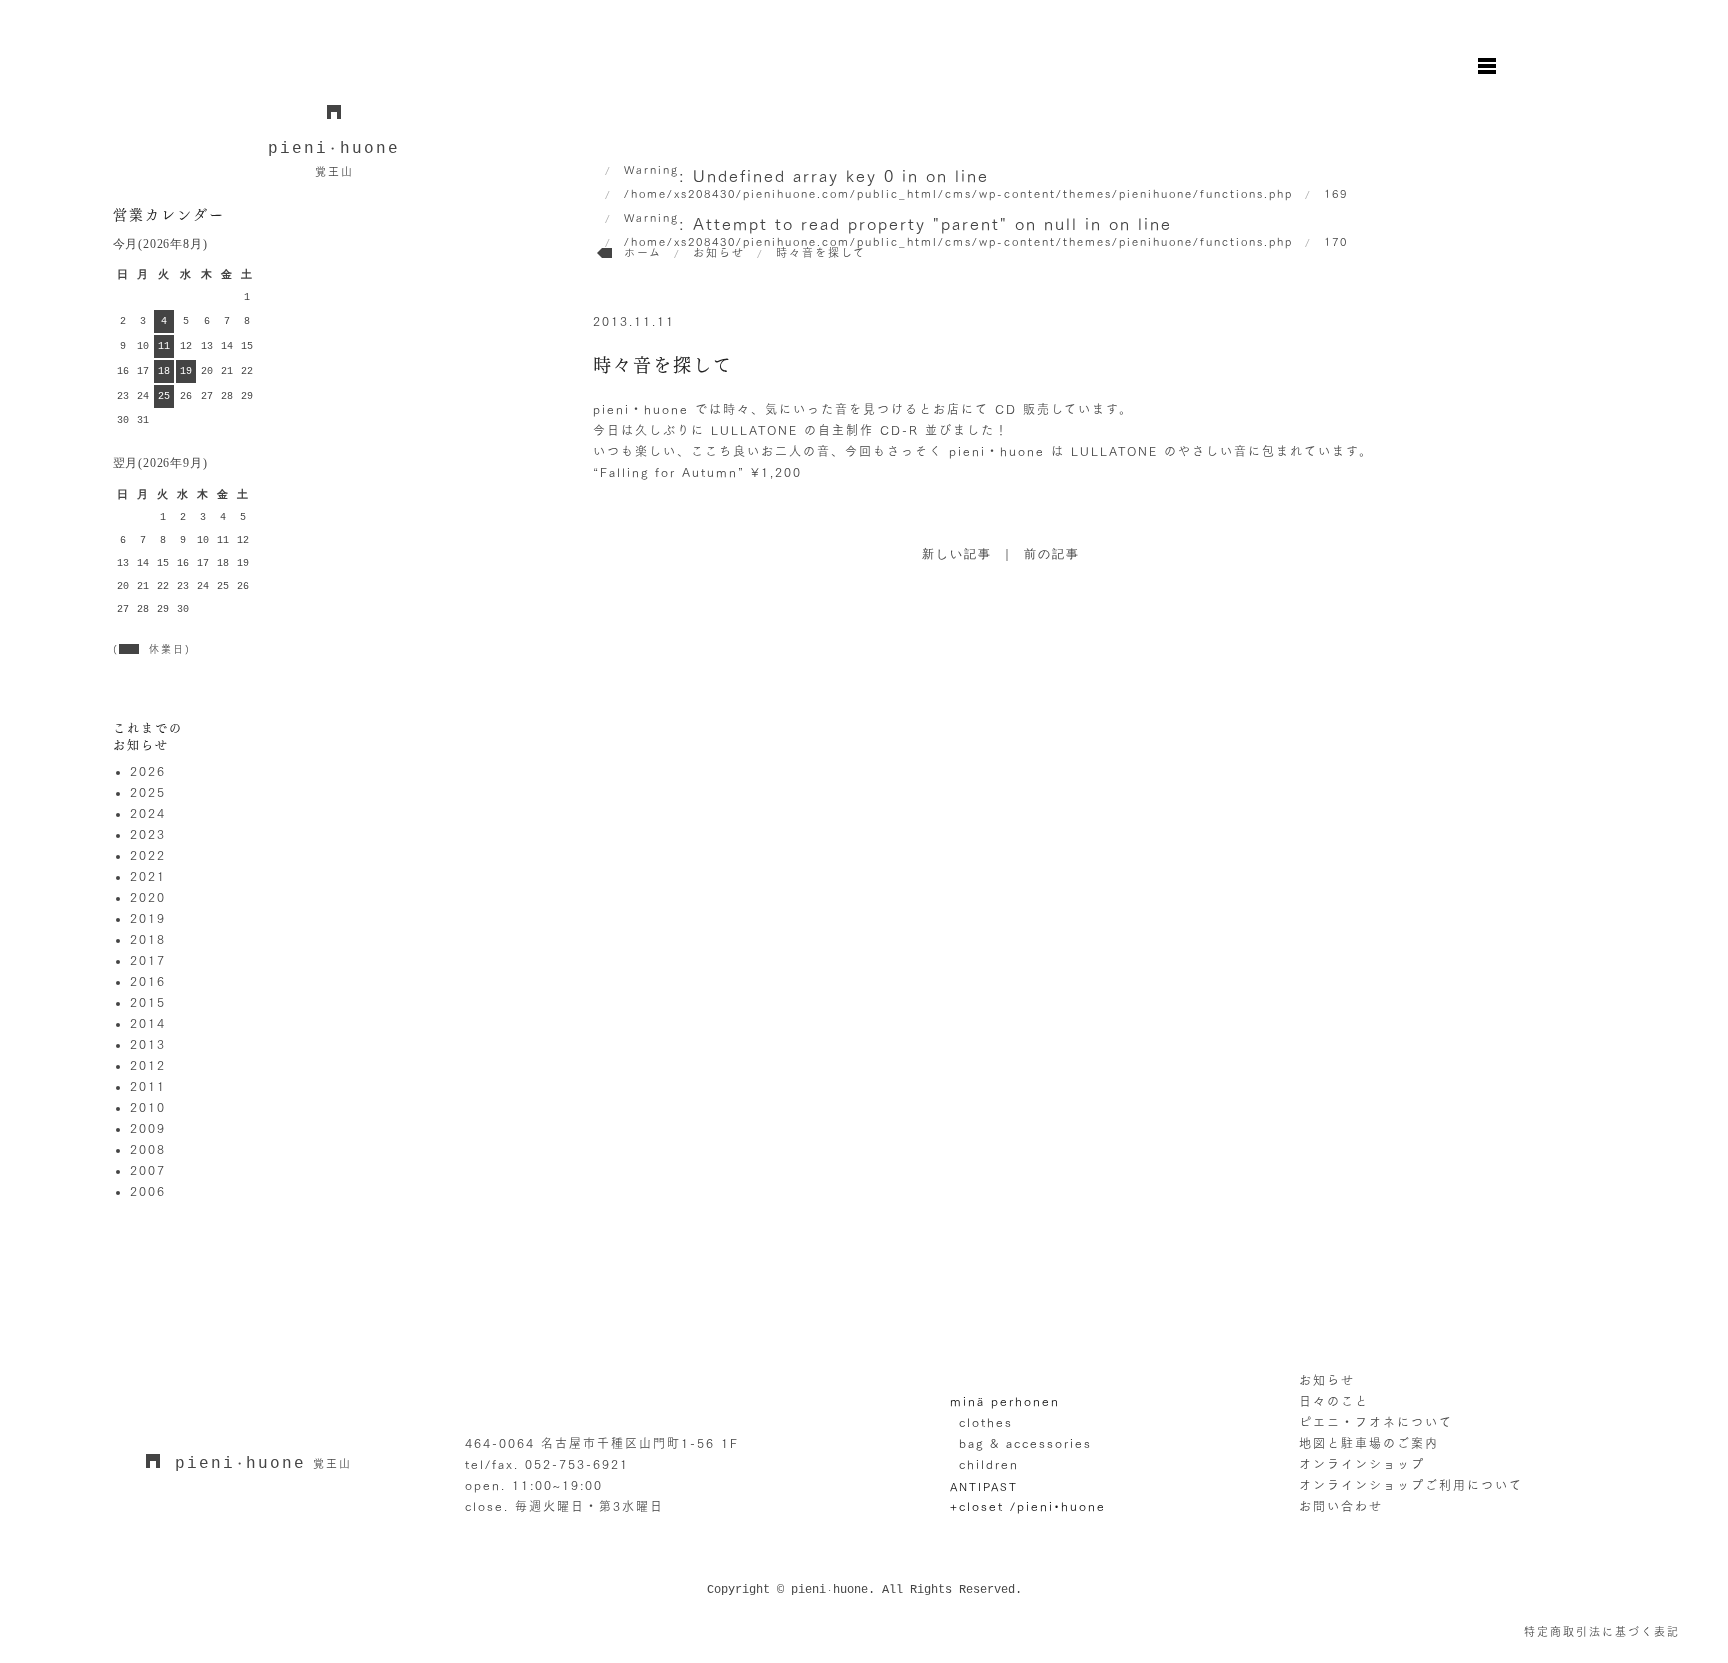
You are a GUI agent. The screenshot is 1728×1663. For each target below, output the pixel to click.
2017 (148, 960)
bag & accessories (1025, 1443)
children (989, 1464)
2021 (148, 876)
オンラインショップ (1362, 1464)
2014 (148, 1023)
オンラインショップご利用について (1411, 1485)
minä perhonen (1005, 1401)
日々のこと (1334, 1401)
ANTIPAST (984, 1486)
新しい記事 (957, 555)
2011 (148, 1086)
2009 (148, 1128)
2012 (148, 1065)
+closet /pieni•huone (1028, 1506)
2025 (148, 792)
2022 (148, 855)
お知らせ (1327, 1380)
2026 (148, 771)
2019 (148, 918)
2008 (148, 1149)
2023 (148, 834)
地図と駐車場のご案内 (1369, 1443)
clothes (986, 1422)
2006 (148, 1191)
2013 (148, 1044)
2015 (148, 1002)
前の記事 (1052, 555)
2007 (148, 1170)
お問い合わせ (1341, 1506)
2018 (148, 939)
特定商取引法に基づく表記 (1602, 1631)
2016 (148, 981)
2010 (148, 1107)
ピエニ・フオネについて (1376, 1422)
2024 (148, 813)
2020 (148, 897)
